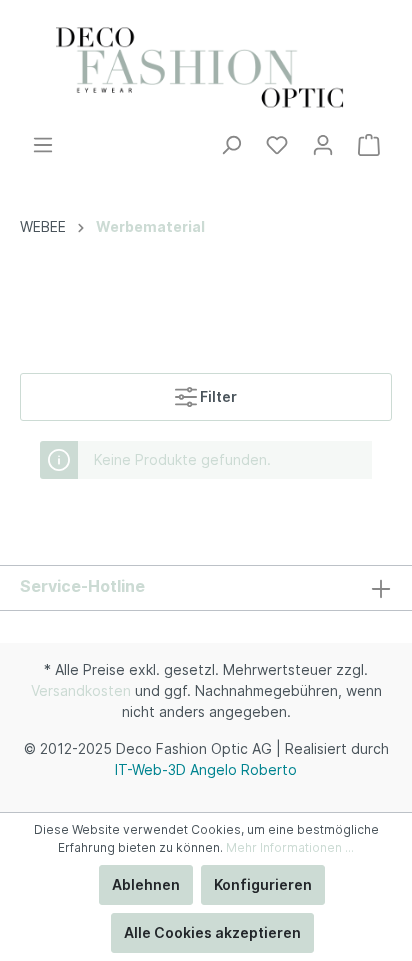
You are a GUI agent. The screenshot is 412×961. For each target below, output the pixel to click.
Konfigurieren (263, 884)
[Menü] (43, 145)
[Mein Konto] (323, 145)
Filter (217, 396)
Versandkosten (81, 690)
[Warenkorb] (369, 145)
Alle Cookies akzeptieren (212, 932)
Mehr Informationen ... (290, 847)
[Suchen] (231, 145)
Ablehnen (146, 884)
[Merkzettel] (277, 145)
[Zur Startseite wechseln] (206, 67)
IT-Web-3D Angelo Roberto (206, 769)
